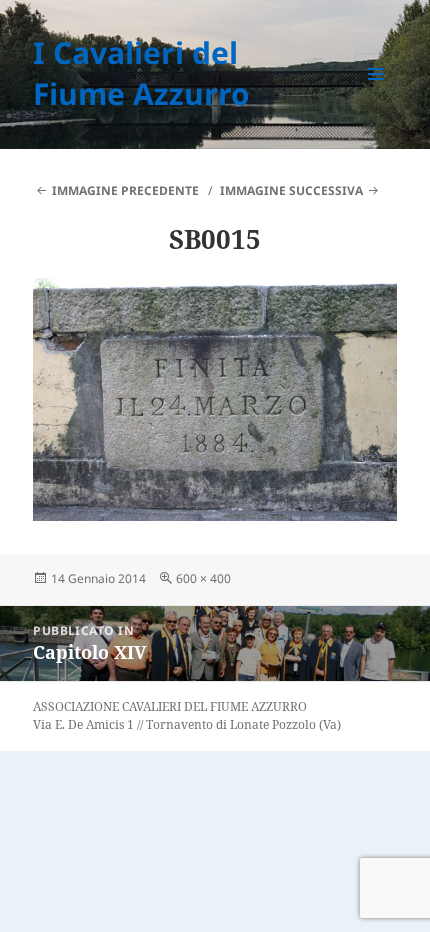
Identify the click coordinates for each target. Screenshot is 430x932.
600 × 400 (203, 578)
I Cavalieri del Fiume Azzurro (141, 73)
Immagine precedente (125, 190)
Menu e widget (376, 94)
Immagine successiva (291, 190)
